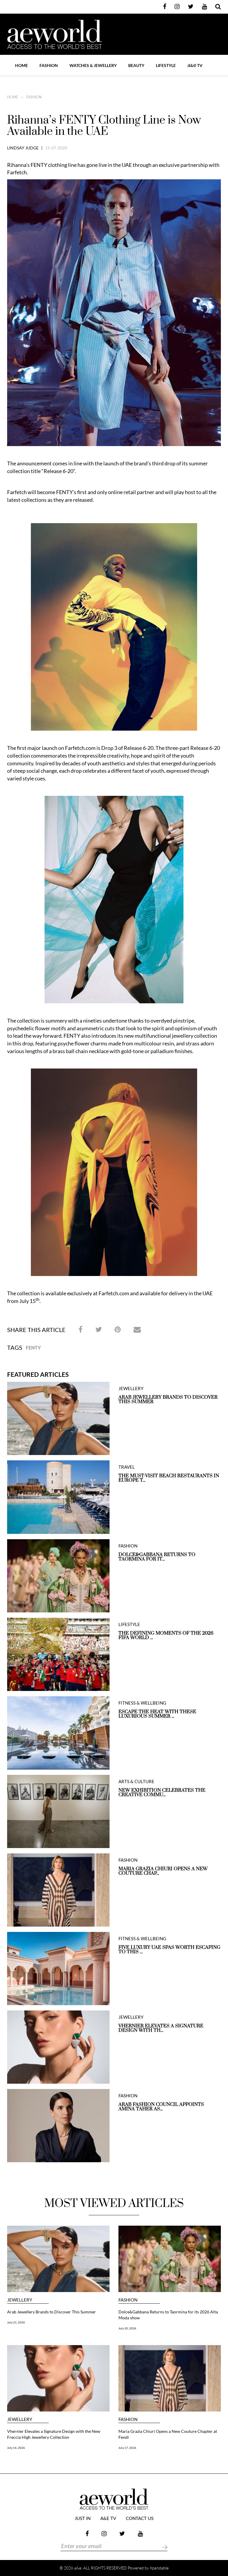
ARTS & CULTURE (136, 1782)
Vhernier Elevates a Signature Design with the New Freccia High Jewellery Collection (54, 2434)
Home (22, 65)
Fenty (33, 1348)
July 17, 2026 (127, 2448)
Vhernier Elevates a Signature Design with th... (161, 2028)
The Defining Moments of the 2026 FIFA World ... (166, 1636)
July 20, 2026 (127, 2328)
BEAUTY (136, 65)
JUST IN (83, 2519)
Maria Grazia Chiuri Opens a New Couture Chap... (163, 1871)
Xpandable (159, 2568)
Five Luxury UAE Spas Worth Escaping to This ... (169, 1950)
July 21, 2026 (16, 2322)
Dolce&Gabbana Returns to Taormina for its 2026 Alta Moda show (168, 2315)
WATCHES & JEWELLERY (93, 65)
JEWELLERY (131, 1388)
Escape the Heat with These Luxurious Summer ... (157, 1714)
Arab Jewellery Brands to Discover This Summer (168, 1400)
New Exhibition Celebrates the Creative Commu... (162, 1793)
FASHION (49, 65)
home (13, 97)
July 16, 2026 (16, 2448)
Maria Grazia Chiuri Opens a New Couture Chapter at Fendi (168, 2434)
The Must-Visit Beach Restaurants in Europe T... (169, 1478)
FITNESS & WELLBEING (142, 1703)
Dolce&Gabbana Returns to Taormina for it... (157, 1557)
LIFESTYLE (166, 65)
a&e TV (108, 2519)
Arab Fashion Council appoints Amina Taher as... (161, 2107)
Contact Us (140, 2519)
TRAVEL (127, 1467)
